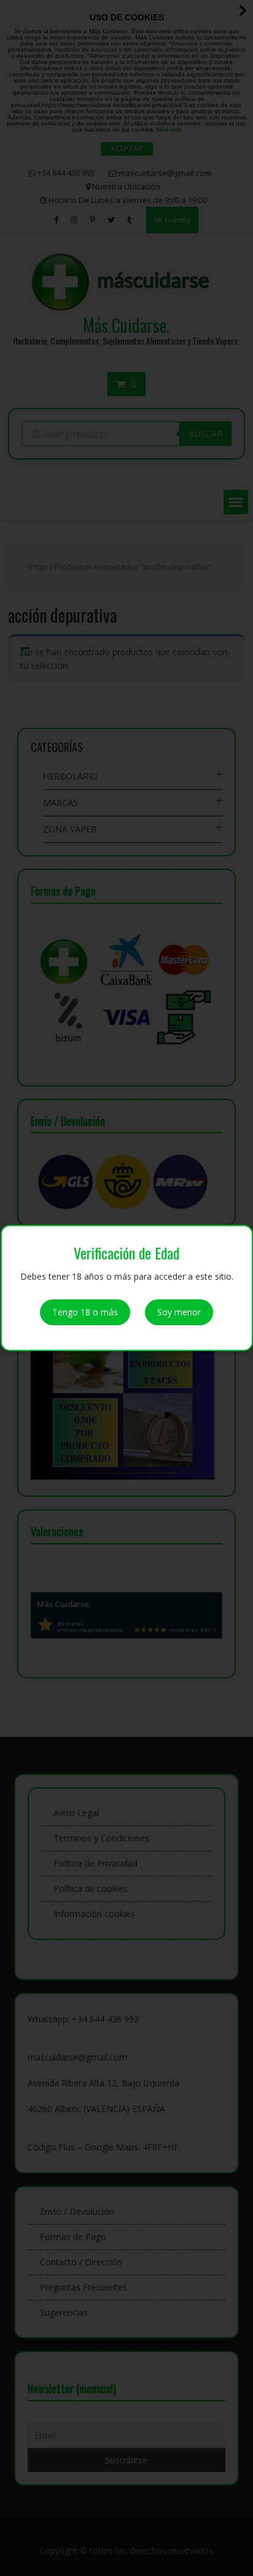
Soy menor (179, 1312)
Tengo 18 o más (85, 1312)
